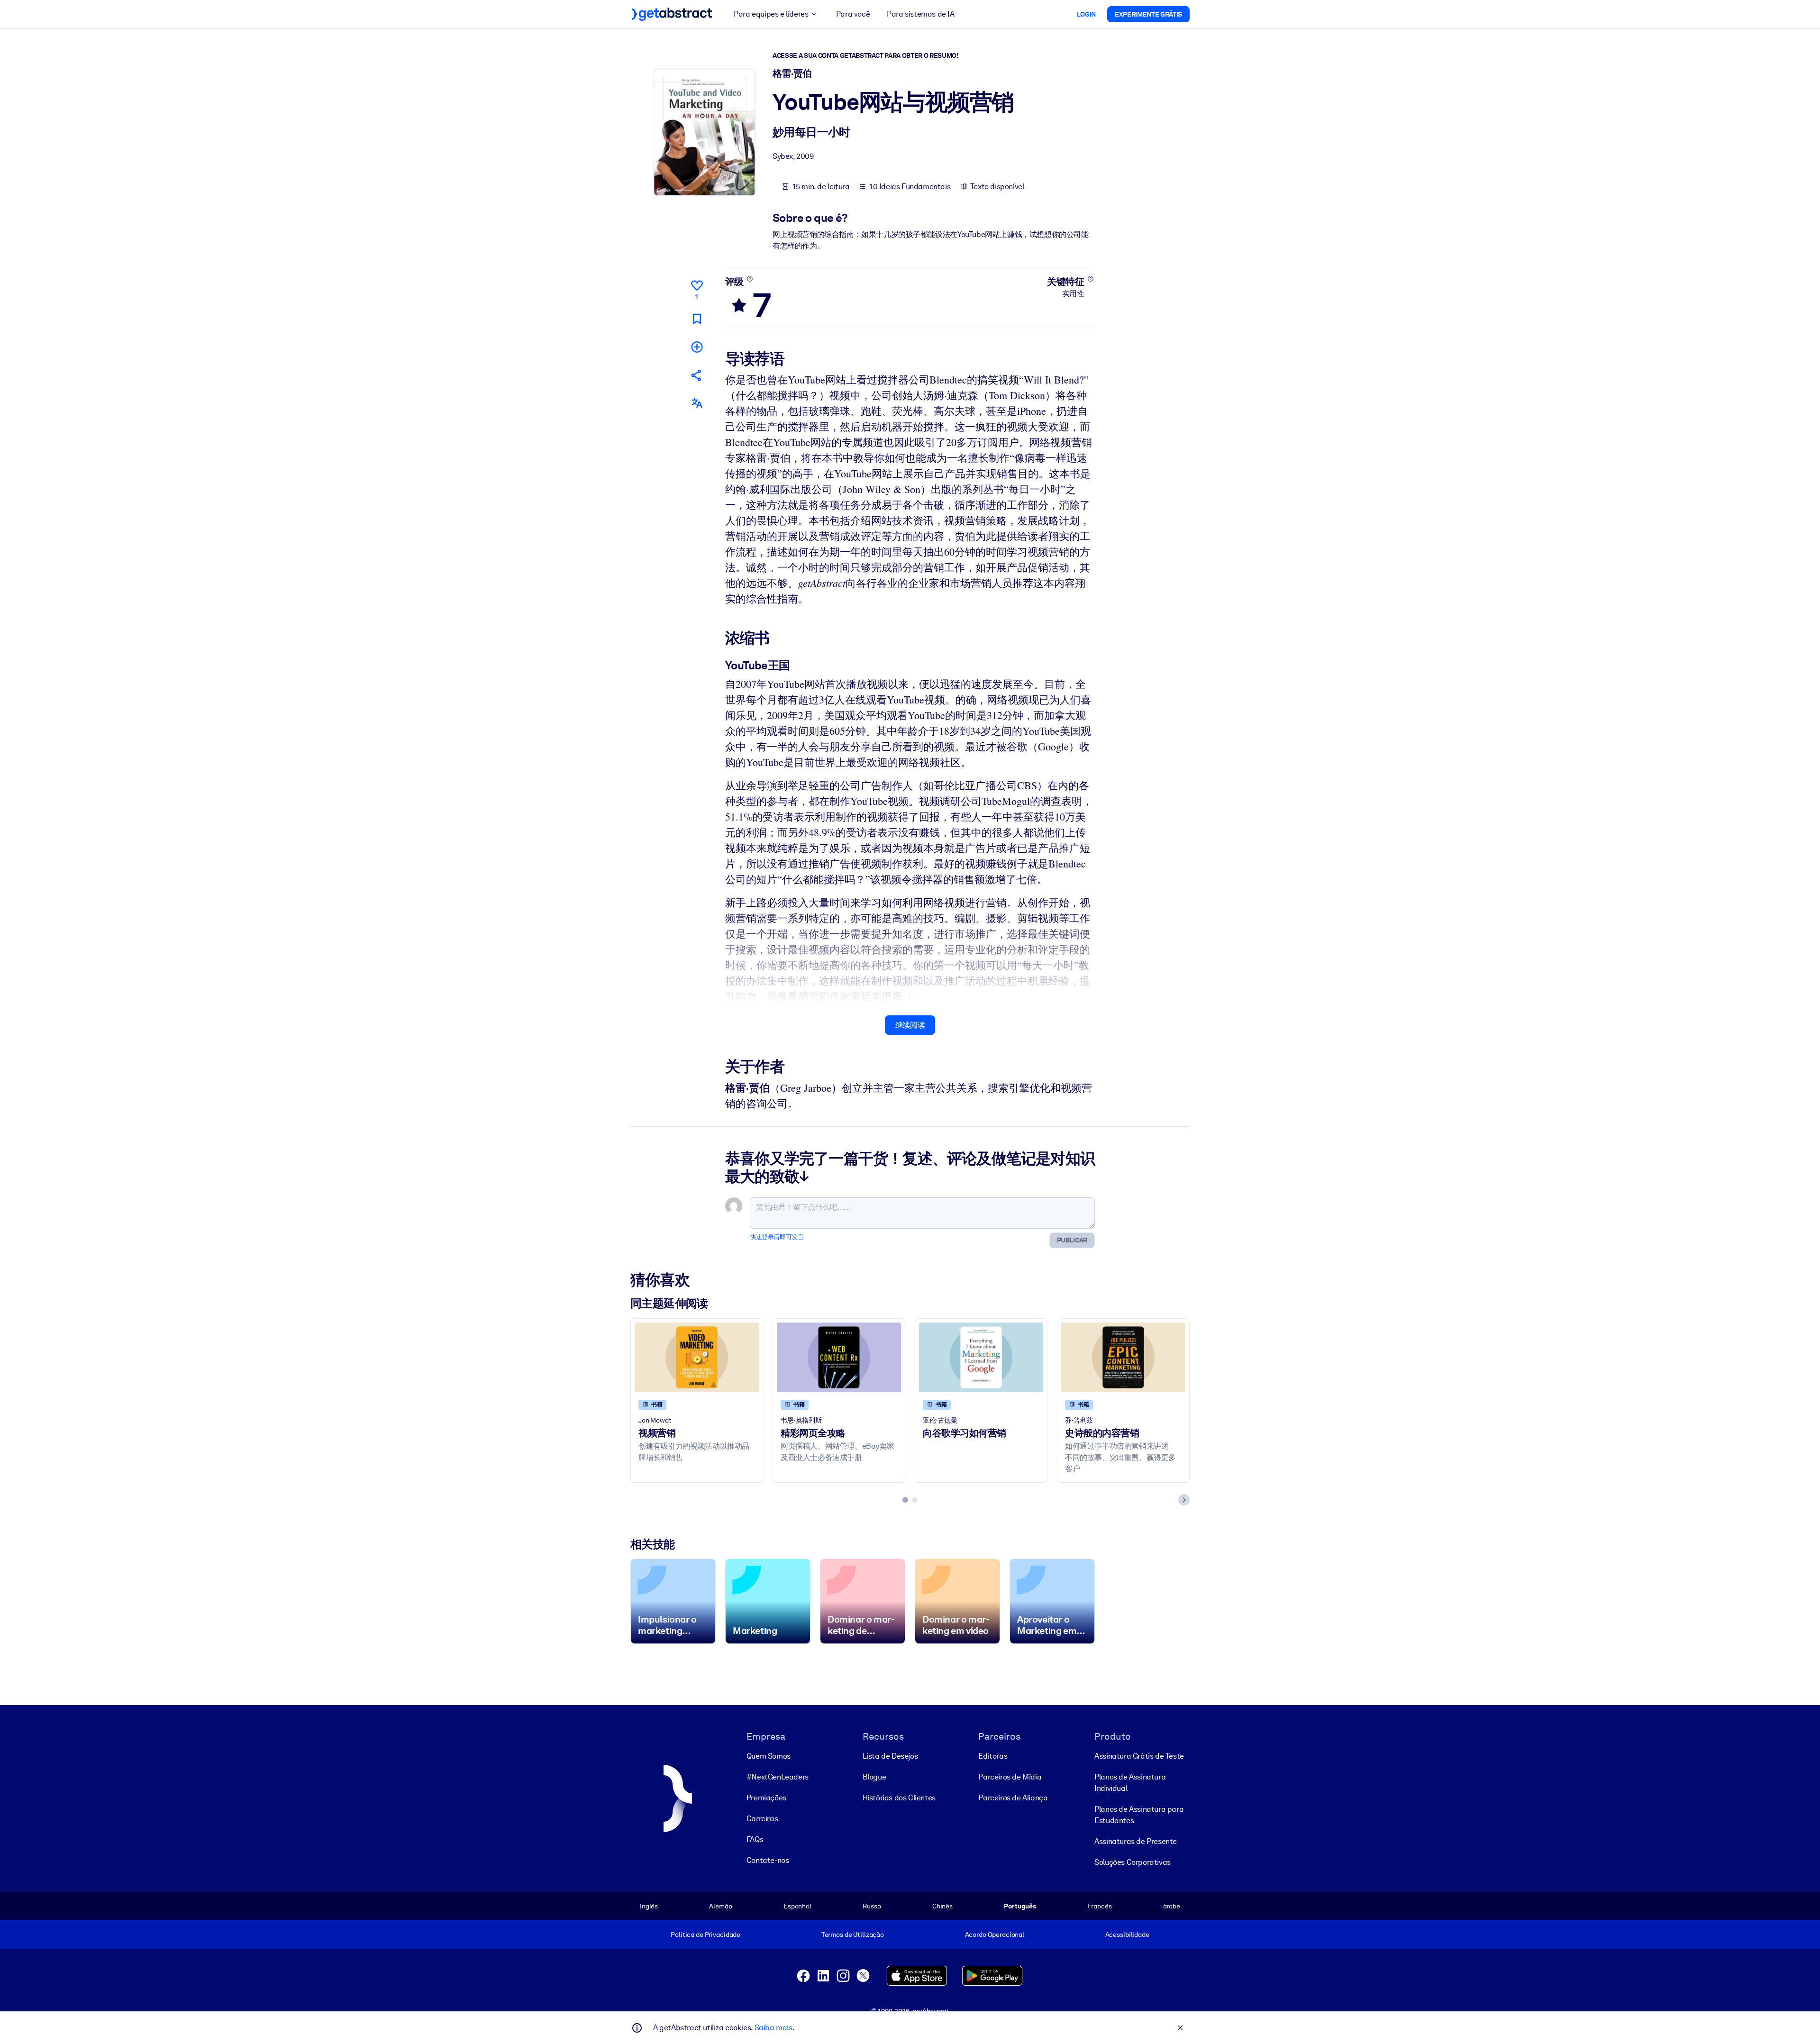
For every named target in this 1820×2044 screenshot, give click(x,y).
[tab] (905, 1500)
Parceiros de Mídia (1010, 1777)
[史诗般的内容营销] (1123, 1357)
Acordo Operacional (995, 1934)
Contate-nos (768, 1860)
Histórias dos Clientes (899, 1798)
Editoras (993, 1756)
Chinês (942, 1906)
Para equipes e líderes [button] (771, 14)
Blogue (874, 1777)
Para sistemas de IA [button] (920, 14)
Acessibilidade (1127, 1934)
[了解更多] (750, 279)
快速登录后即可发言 (777, 1237)
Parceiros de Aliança (1013, 1798)
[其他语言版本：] (697, 403)
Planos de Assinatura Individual (1130, 1783)
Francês (1099, 1906)
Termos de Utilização (853, 1934)
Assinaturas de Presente (1136, 1841)
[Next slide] (1184, 1500)
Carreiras (762, 1819)
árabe (1172, 1906)
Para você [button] (853, 14)
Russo (872, 1906)
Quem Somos (769, 1756)
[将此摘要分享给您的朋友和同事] (697, 375)
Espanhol (797, 1906)
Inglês (649, 1906)
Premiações (766, 1798)
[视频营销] (697, 1357)
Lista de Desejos (890, 1756)
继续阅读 (910, 1025)
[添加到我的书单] (697, 347)
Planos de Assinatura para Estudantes (1139, 1815)
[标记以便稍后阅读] (697, 319)
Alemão (720, 1906)
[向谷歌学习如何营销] (981, 1357)
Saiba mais (773, 2028)
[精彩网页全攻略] (839, 1357)
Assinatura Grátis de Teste (1139, 1756)
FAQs (755, 1839)
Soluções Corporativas (1133, 1862)
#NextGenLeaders (778, 1777)
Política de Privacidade (705, 1934)
